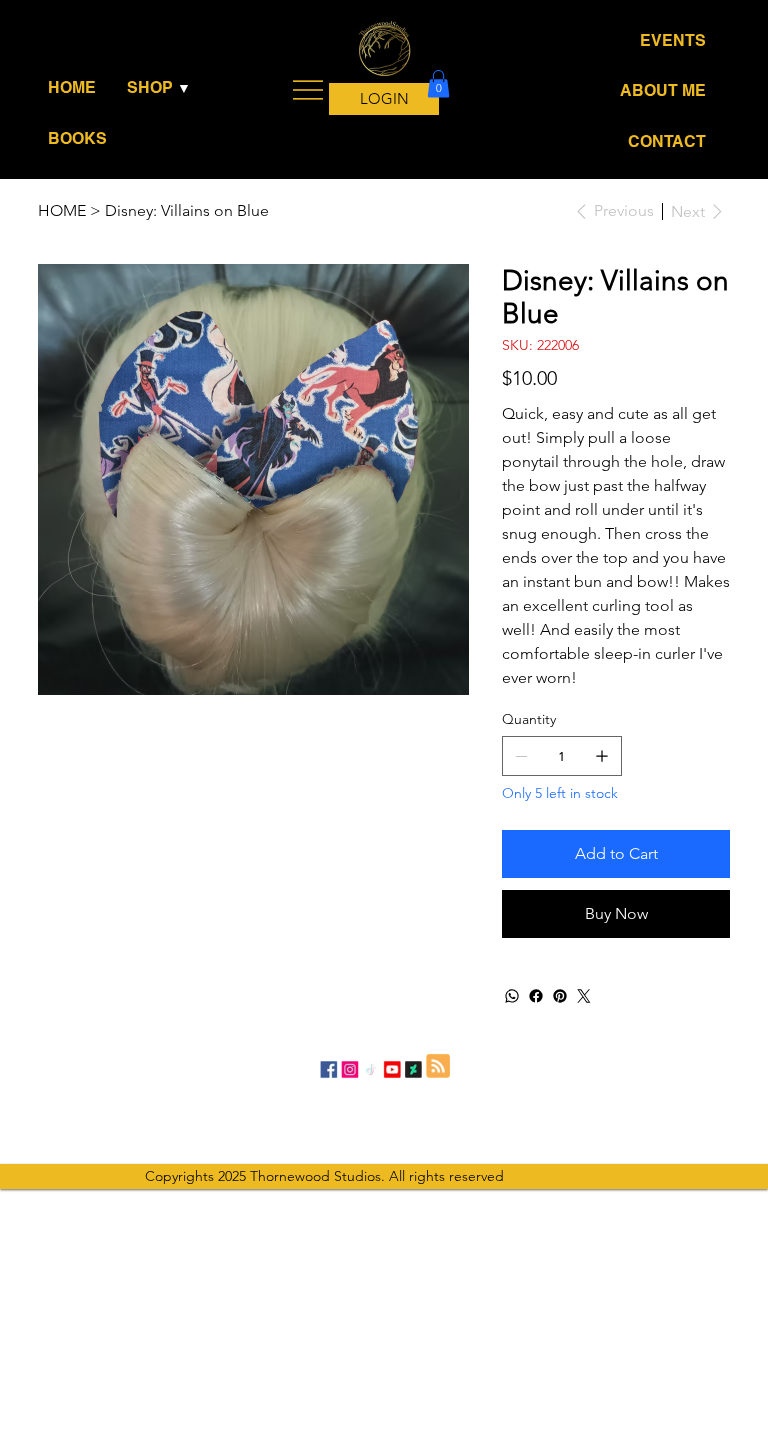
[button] (162, 88)
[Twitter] (584, 996)
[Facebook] (536, 996)
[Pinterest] (560, 996)
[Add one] (602, 756)
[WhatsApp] (512, 996)
